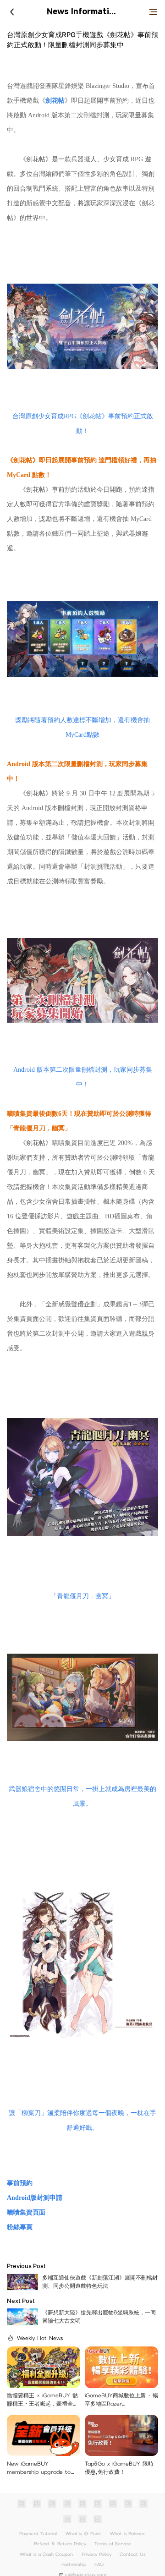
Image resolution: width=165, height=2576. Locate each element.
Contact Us (132, 2554)
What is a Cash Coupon (46, 2554)
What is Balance (128, 2534)
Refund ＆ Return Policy (60, 2544)
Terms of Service (113, 2544)
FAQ (99, 2564)
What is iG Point (83, 2534)
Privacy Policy (96, 2554)
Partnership (74, 2564)
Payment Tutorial (38, 2534)
